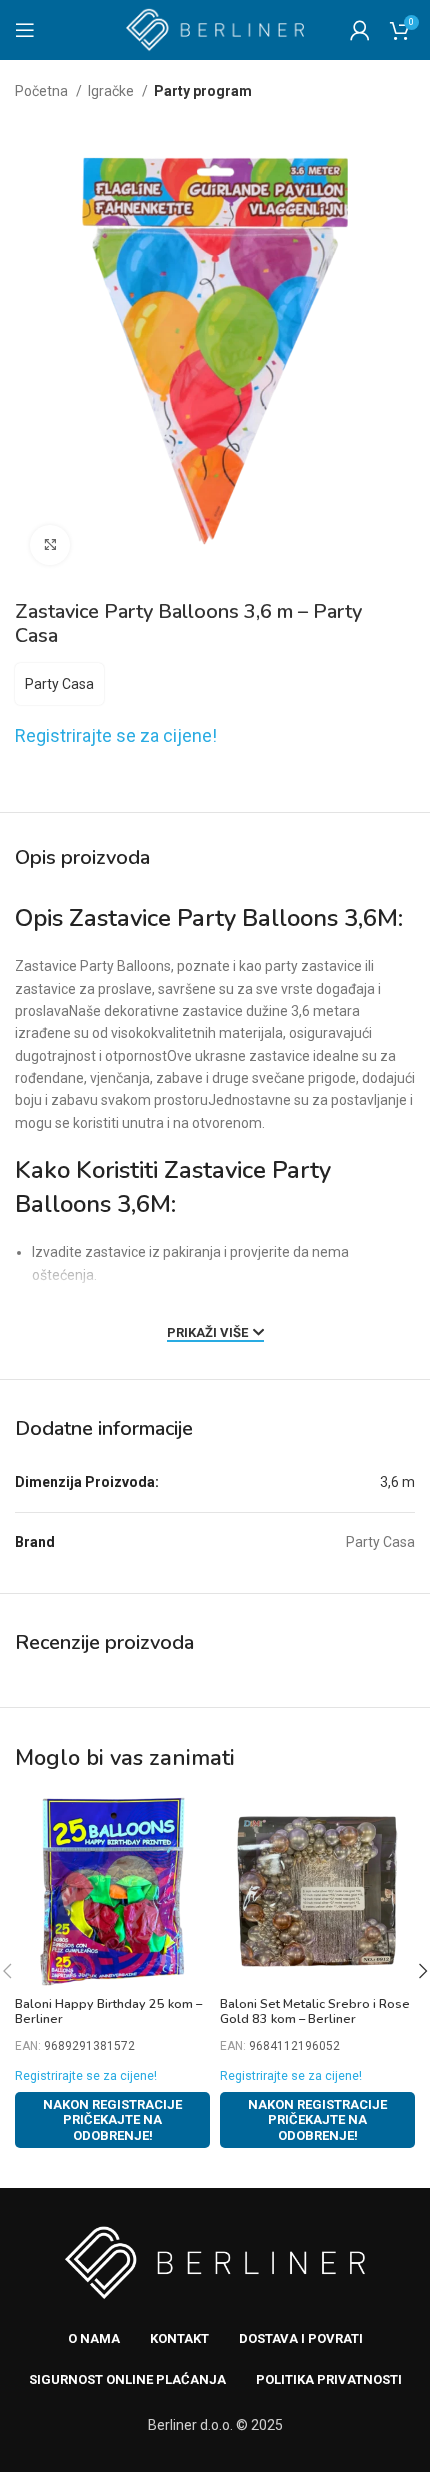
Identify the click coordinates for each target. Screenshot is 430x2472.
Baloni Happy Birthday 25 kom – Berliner (108, 2011)
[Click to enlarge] (50, 545)
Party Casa (59, 684)
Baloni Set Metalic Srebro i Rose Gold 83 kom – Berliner (315, 2011)
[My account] (360, 30)
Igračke (112, 91)
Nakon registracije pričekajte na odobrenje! (112, 2120)
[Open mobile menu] (25, 30)
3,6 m (397, 1482)
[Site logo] (215, 29)
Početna (43, 91)
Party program (203, 91)
